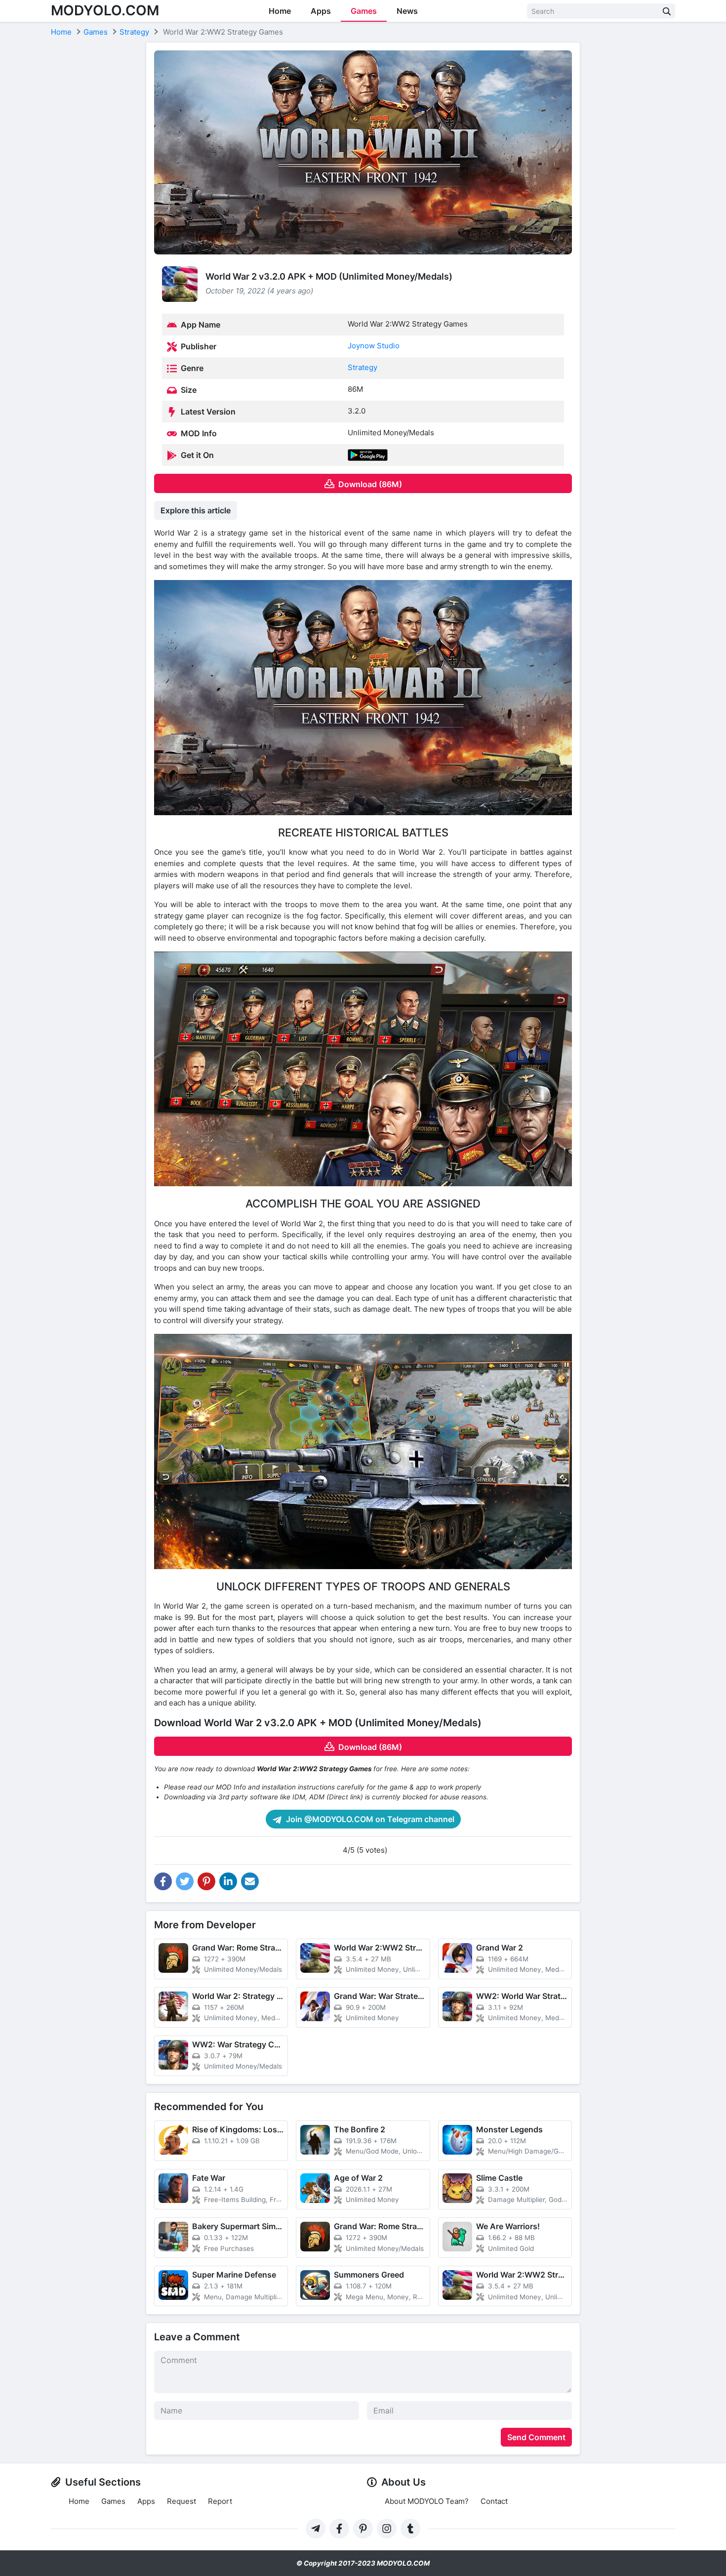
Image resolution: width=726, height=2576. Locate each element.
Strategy (363, 367)
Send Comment (536, 2437)
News (407, 11)
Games (364, 11)
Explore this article (196, 510)
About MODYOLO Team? (427, 2501)
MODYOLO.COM (105, 10)
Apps (321, 11)
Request (181, 2501)
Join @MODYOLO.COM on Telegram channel (369, 1819)
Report (220, 2501)
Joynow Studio (374, 346)
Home (280, 11)
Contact (494, 2501)
